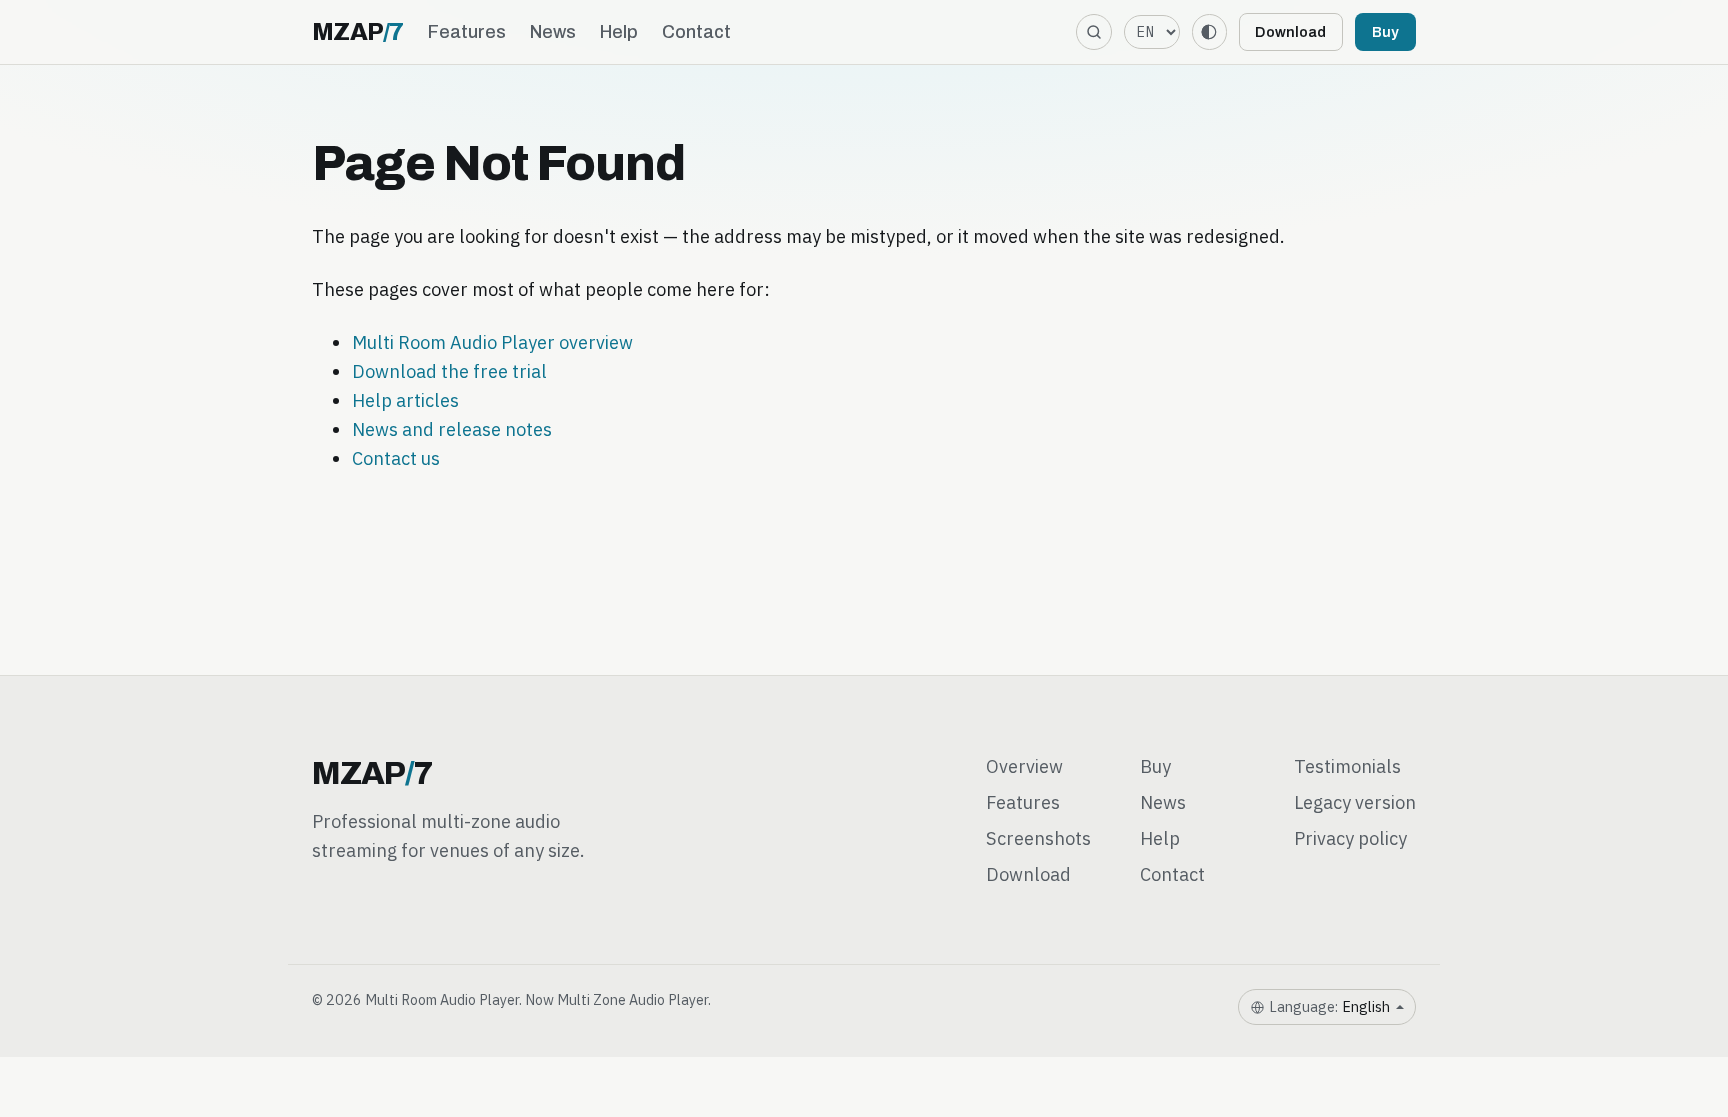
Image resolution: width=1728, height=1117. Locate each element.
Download (1290, 32)
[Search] (1093, 31)
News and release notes (452, 429)
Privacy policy (1350, 838)
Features (467, 32)
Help (619, 32)
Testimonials (1347, 766)
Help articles (405, 400)
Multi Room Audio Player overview (492, 342)
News (553, 32)
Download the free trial (449, 371)
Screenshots (1038, 838)
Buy (1385, 32)
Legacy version (1355, 802)
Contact (696, 32)
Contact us (396, 458)
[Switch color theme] (1209, 31)
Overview (1024, 766)
